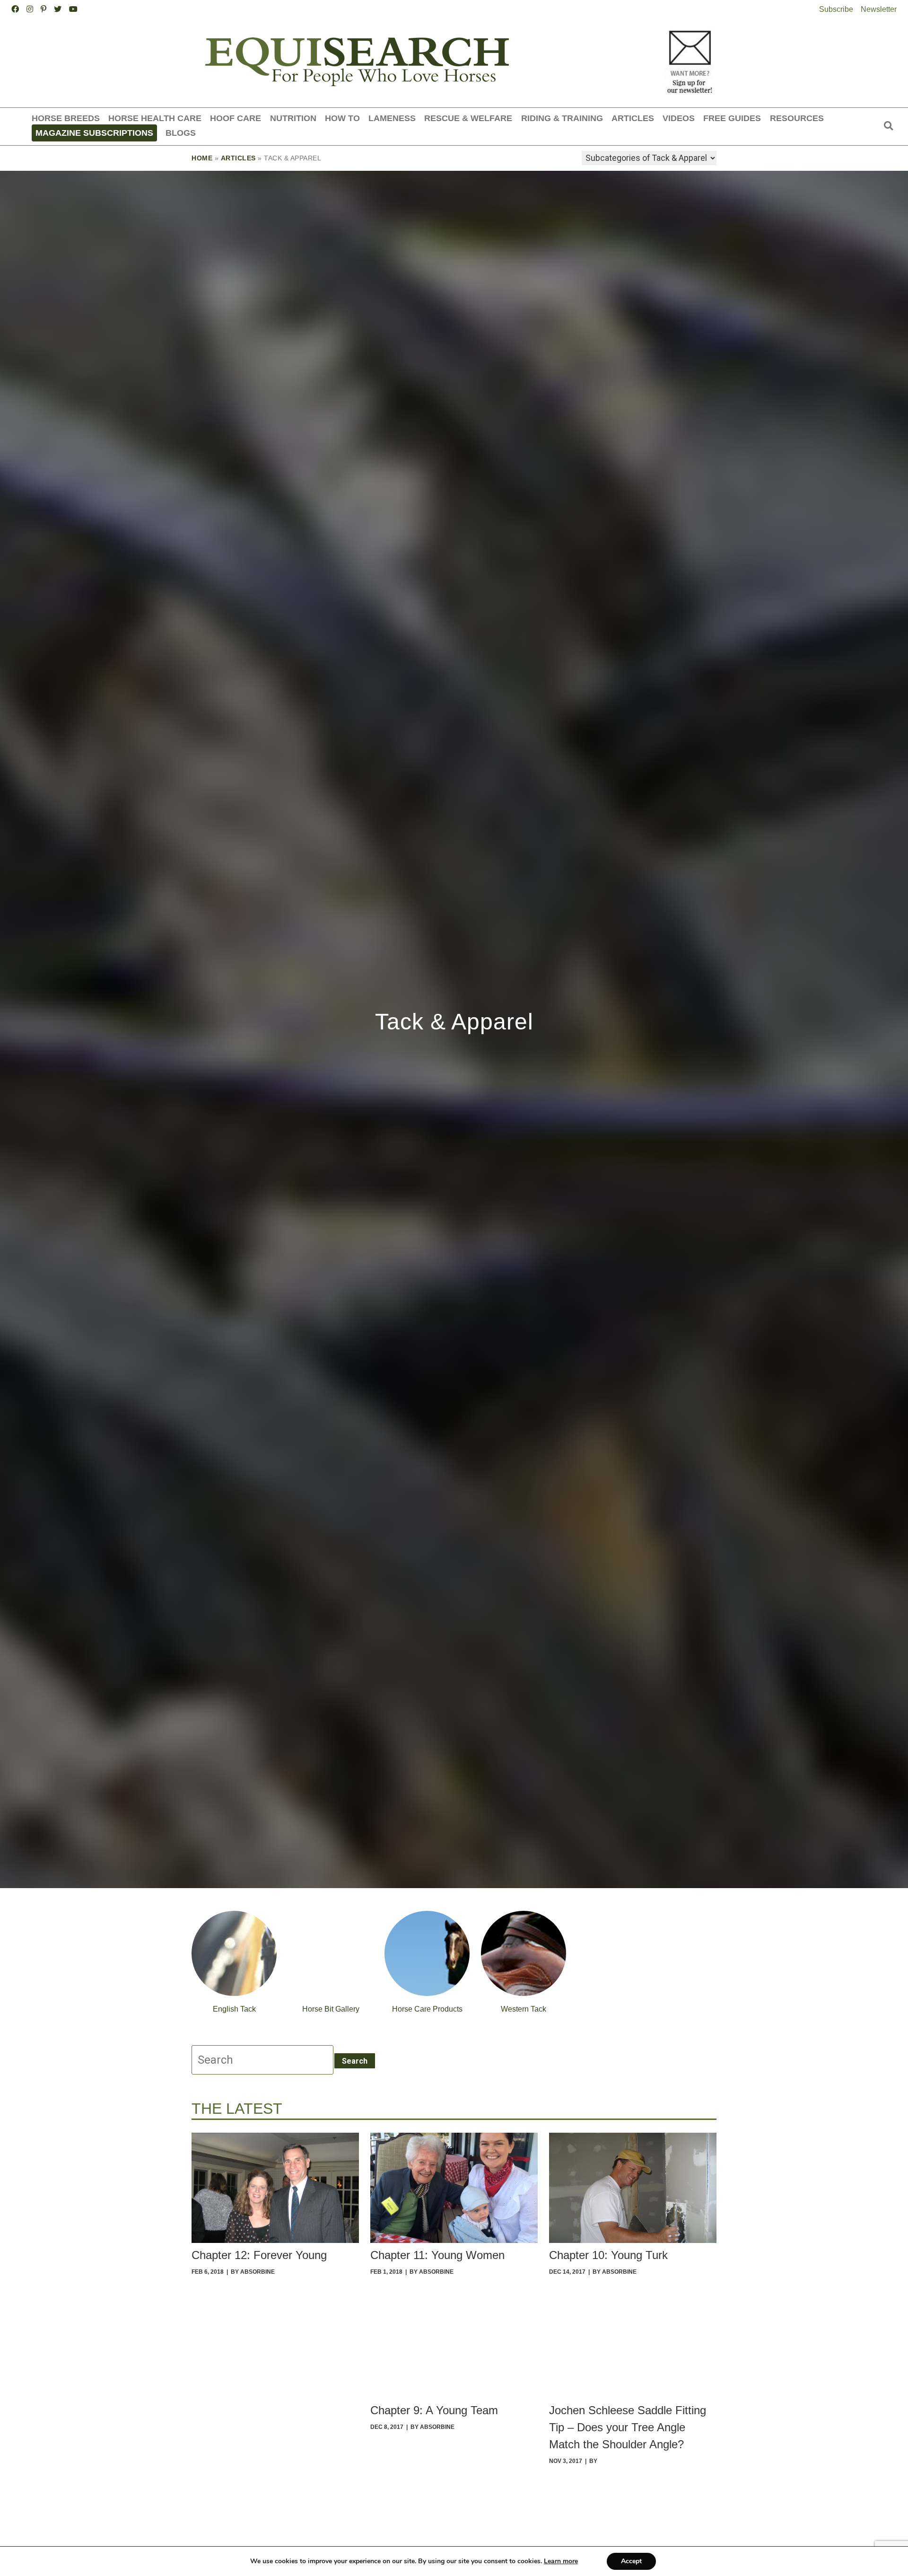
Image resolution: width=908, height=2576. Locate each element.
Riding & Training (562, 118)
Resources (797, 118)
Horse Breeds (66, 118)
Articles (633, 118)
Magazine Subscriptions (94, 133)
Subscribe (836, 9)
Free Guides (732, 118)
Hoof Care (236, 118)
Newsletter (879, 9)
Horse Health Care (155, 118)
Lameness (392, 118)
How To (342, 118)
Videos (679, 118)
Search (355, 2061)
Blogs (181, 133)
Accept (631, 2561)
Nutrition (293, 118)
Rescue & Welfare (468, 118)
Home (202, 158)
